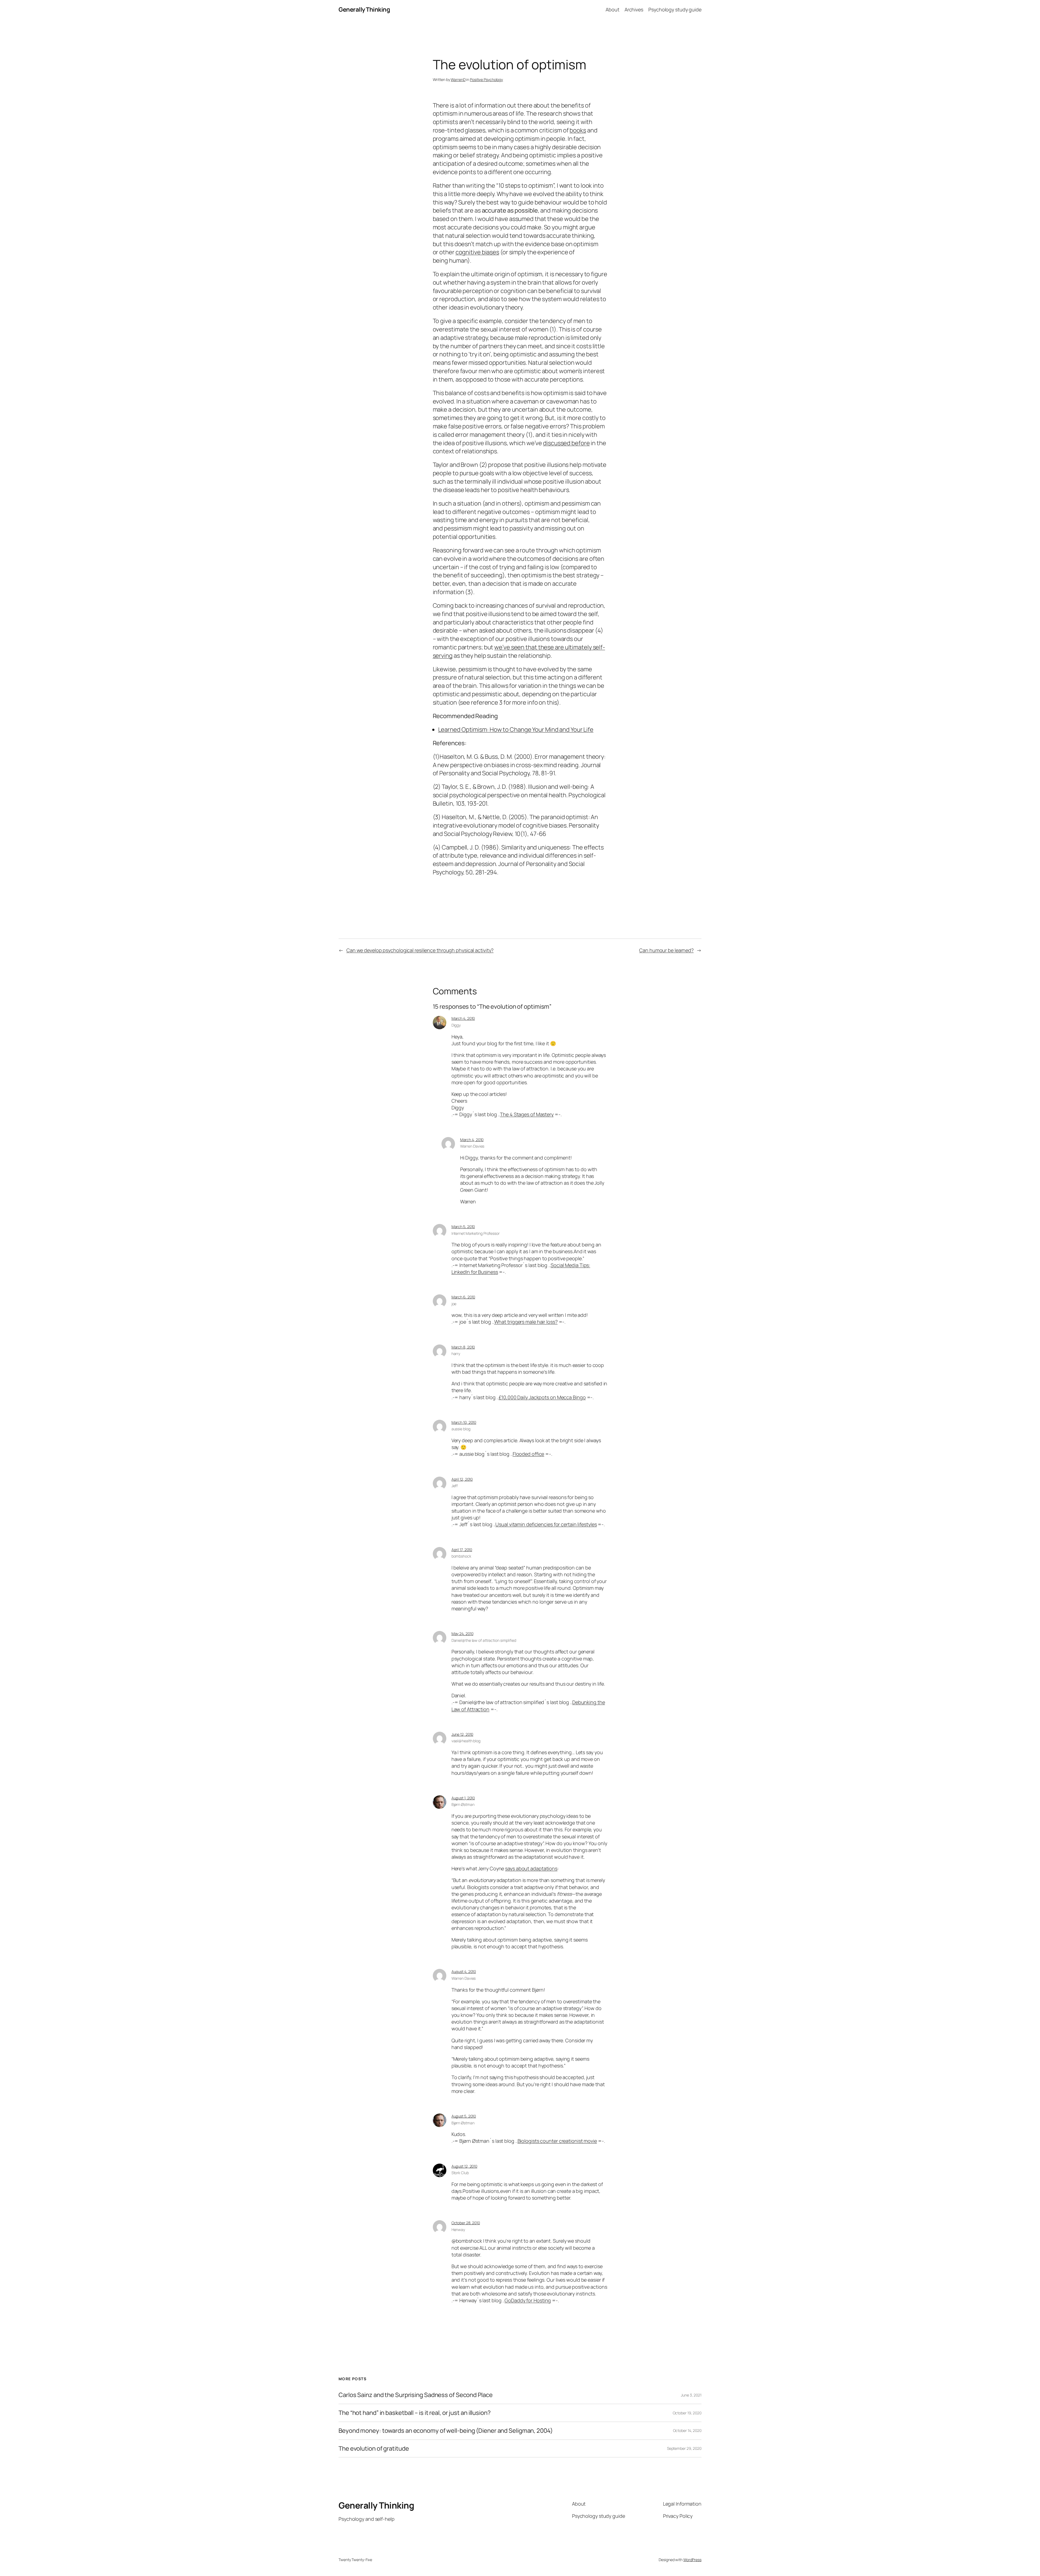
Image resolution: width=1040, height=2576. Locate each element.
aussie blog (461, 1429)
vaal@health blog (466, 1741)
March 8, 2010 (463, 1347)
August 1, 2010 (463, 1798)
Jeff (455, 1486)
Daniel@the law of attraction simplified (484, 1640)
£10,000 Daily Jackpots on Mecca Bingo (542, 1397)
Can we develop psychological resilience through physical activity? (420, 950)
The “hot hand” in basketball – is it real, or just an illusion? (415, 2413)
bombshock (461, 1556)
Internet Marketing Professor (476, 1233)
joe (454, 1304)
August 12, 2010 (464, 2166)
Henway (458, 2230)
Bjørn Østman (463, 1804)
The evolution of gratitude (374, 2449)
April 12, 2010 (462, 1479)
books (578, 130)
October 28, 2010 (466, 2223)
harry (456, 1354)
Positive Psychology (486, 79)
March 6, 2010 (463, 1297)
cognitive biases (477, 252)
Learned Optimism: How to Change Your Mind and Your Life (516, 730)
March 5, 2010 (463, 1227)
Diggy (456, 1025)
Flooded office (529, 1454)
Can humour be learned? (666, 950)
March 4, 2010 (463, 1018)
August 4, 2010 (464, 1971)
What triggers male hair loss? (526, 1322)
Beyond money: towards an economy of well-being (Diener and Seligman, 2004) (446, 2431)
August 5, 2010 (464, 2116)
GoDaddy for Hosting (528, 2300)
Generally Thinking (364, 9)
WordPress (692, 2560)
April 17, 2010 (462, 1550)
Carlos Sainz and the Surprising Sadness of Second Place (416, 2395)
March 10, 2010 (464, 1422)
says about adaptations (531, 1868)
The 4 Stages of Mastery (527, 1114)
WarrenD (458, 79)
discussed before (566, 443)
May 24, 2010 (462, 1634)
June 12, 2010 (462, 1734)
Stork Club (460, 2173)
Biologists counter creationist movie (557, 2141)
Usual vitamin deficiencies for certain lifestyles (546, 1524)
